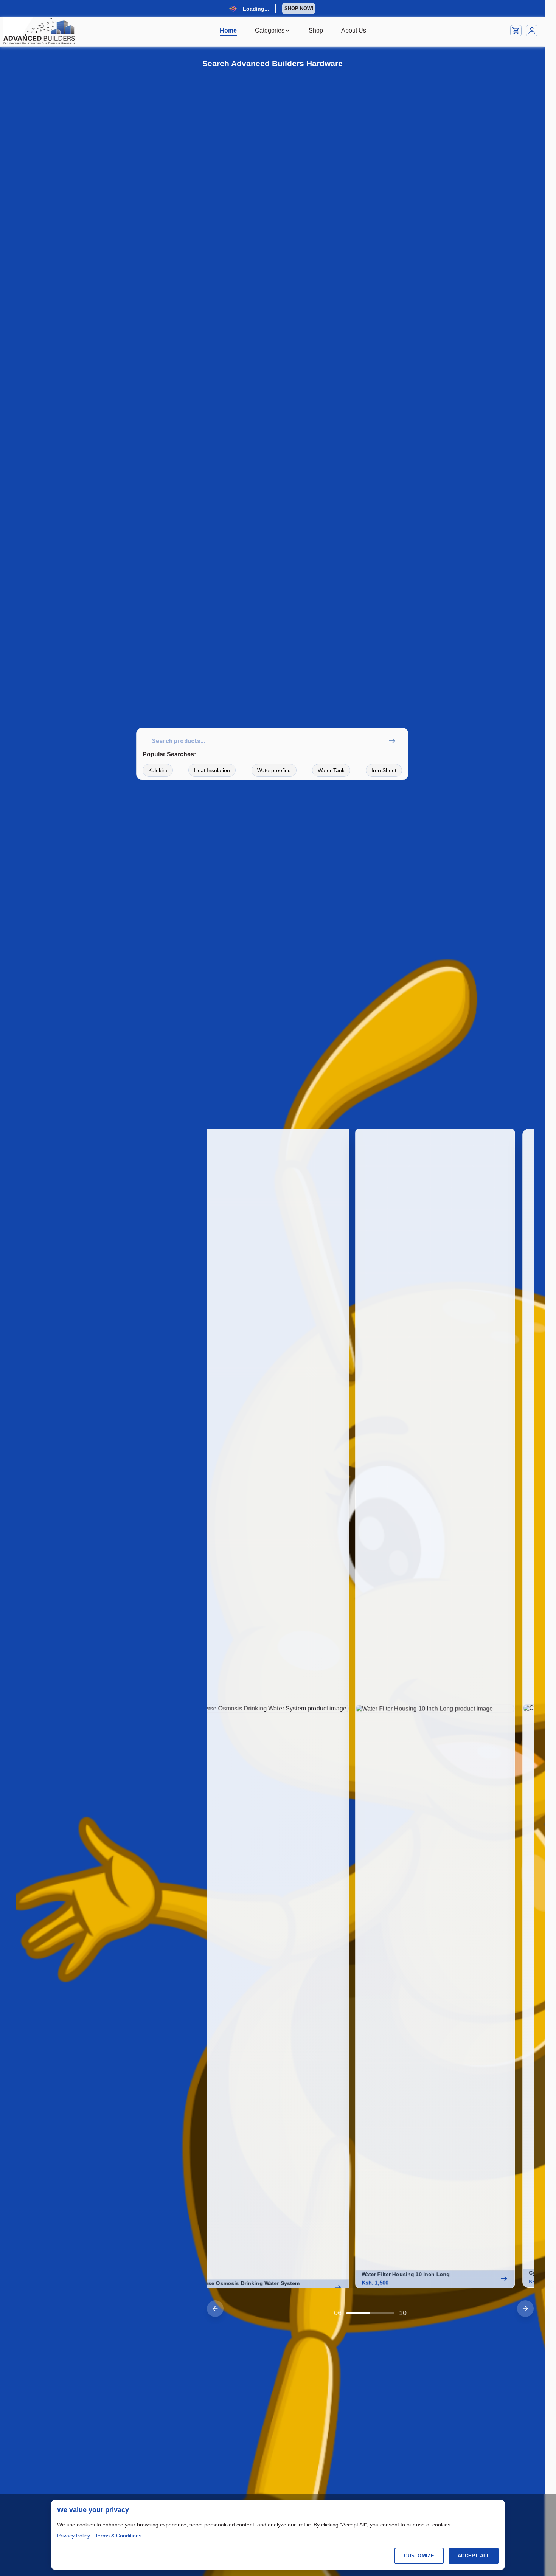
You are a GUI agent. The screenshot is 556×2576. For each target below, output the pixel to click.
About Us (354, 30)
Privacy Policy (74, 2536)
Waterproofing (274, 770)
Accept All (474, 2556)
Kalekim (158, 770)
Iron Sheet (384, 770)
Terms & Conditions (118, 2536)
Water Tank (331, 770)
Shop (316, 30)
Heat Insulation (212, 770)
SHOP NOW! (299, 9)
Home (228, 30)
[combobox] (274, 741)
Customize (419, 2556)
